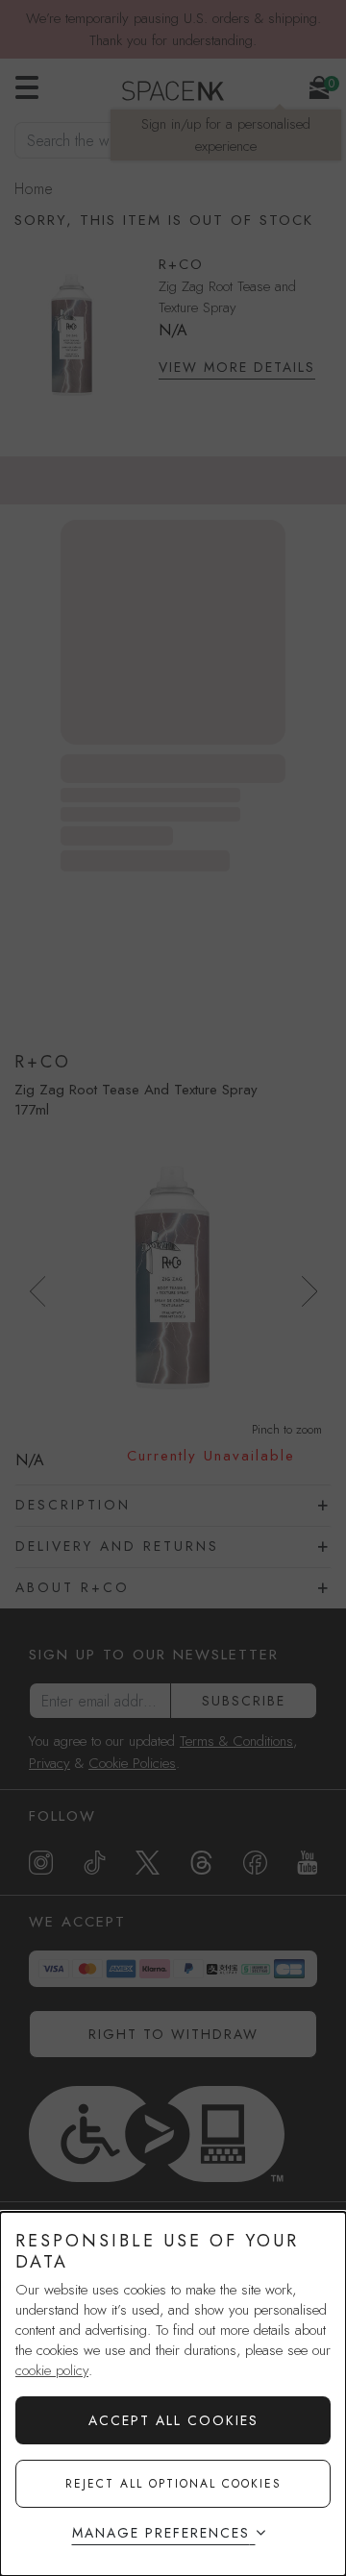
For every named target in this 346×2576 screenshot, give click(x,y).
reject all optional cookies (173, 2484)
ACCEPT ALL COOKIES (173, 2420)
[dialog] (173, 2394)
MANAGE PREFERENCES (161, 2533)
